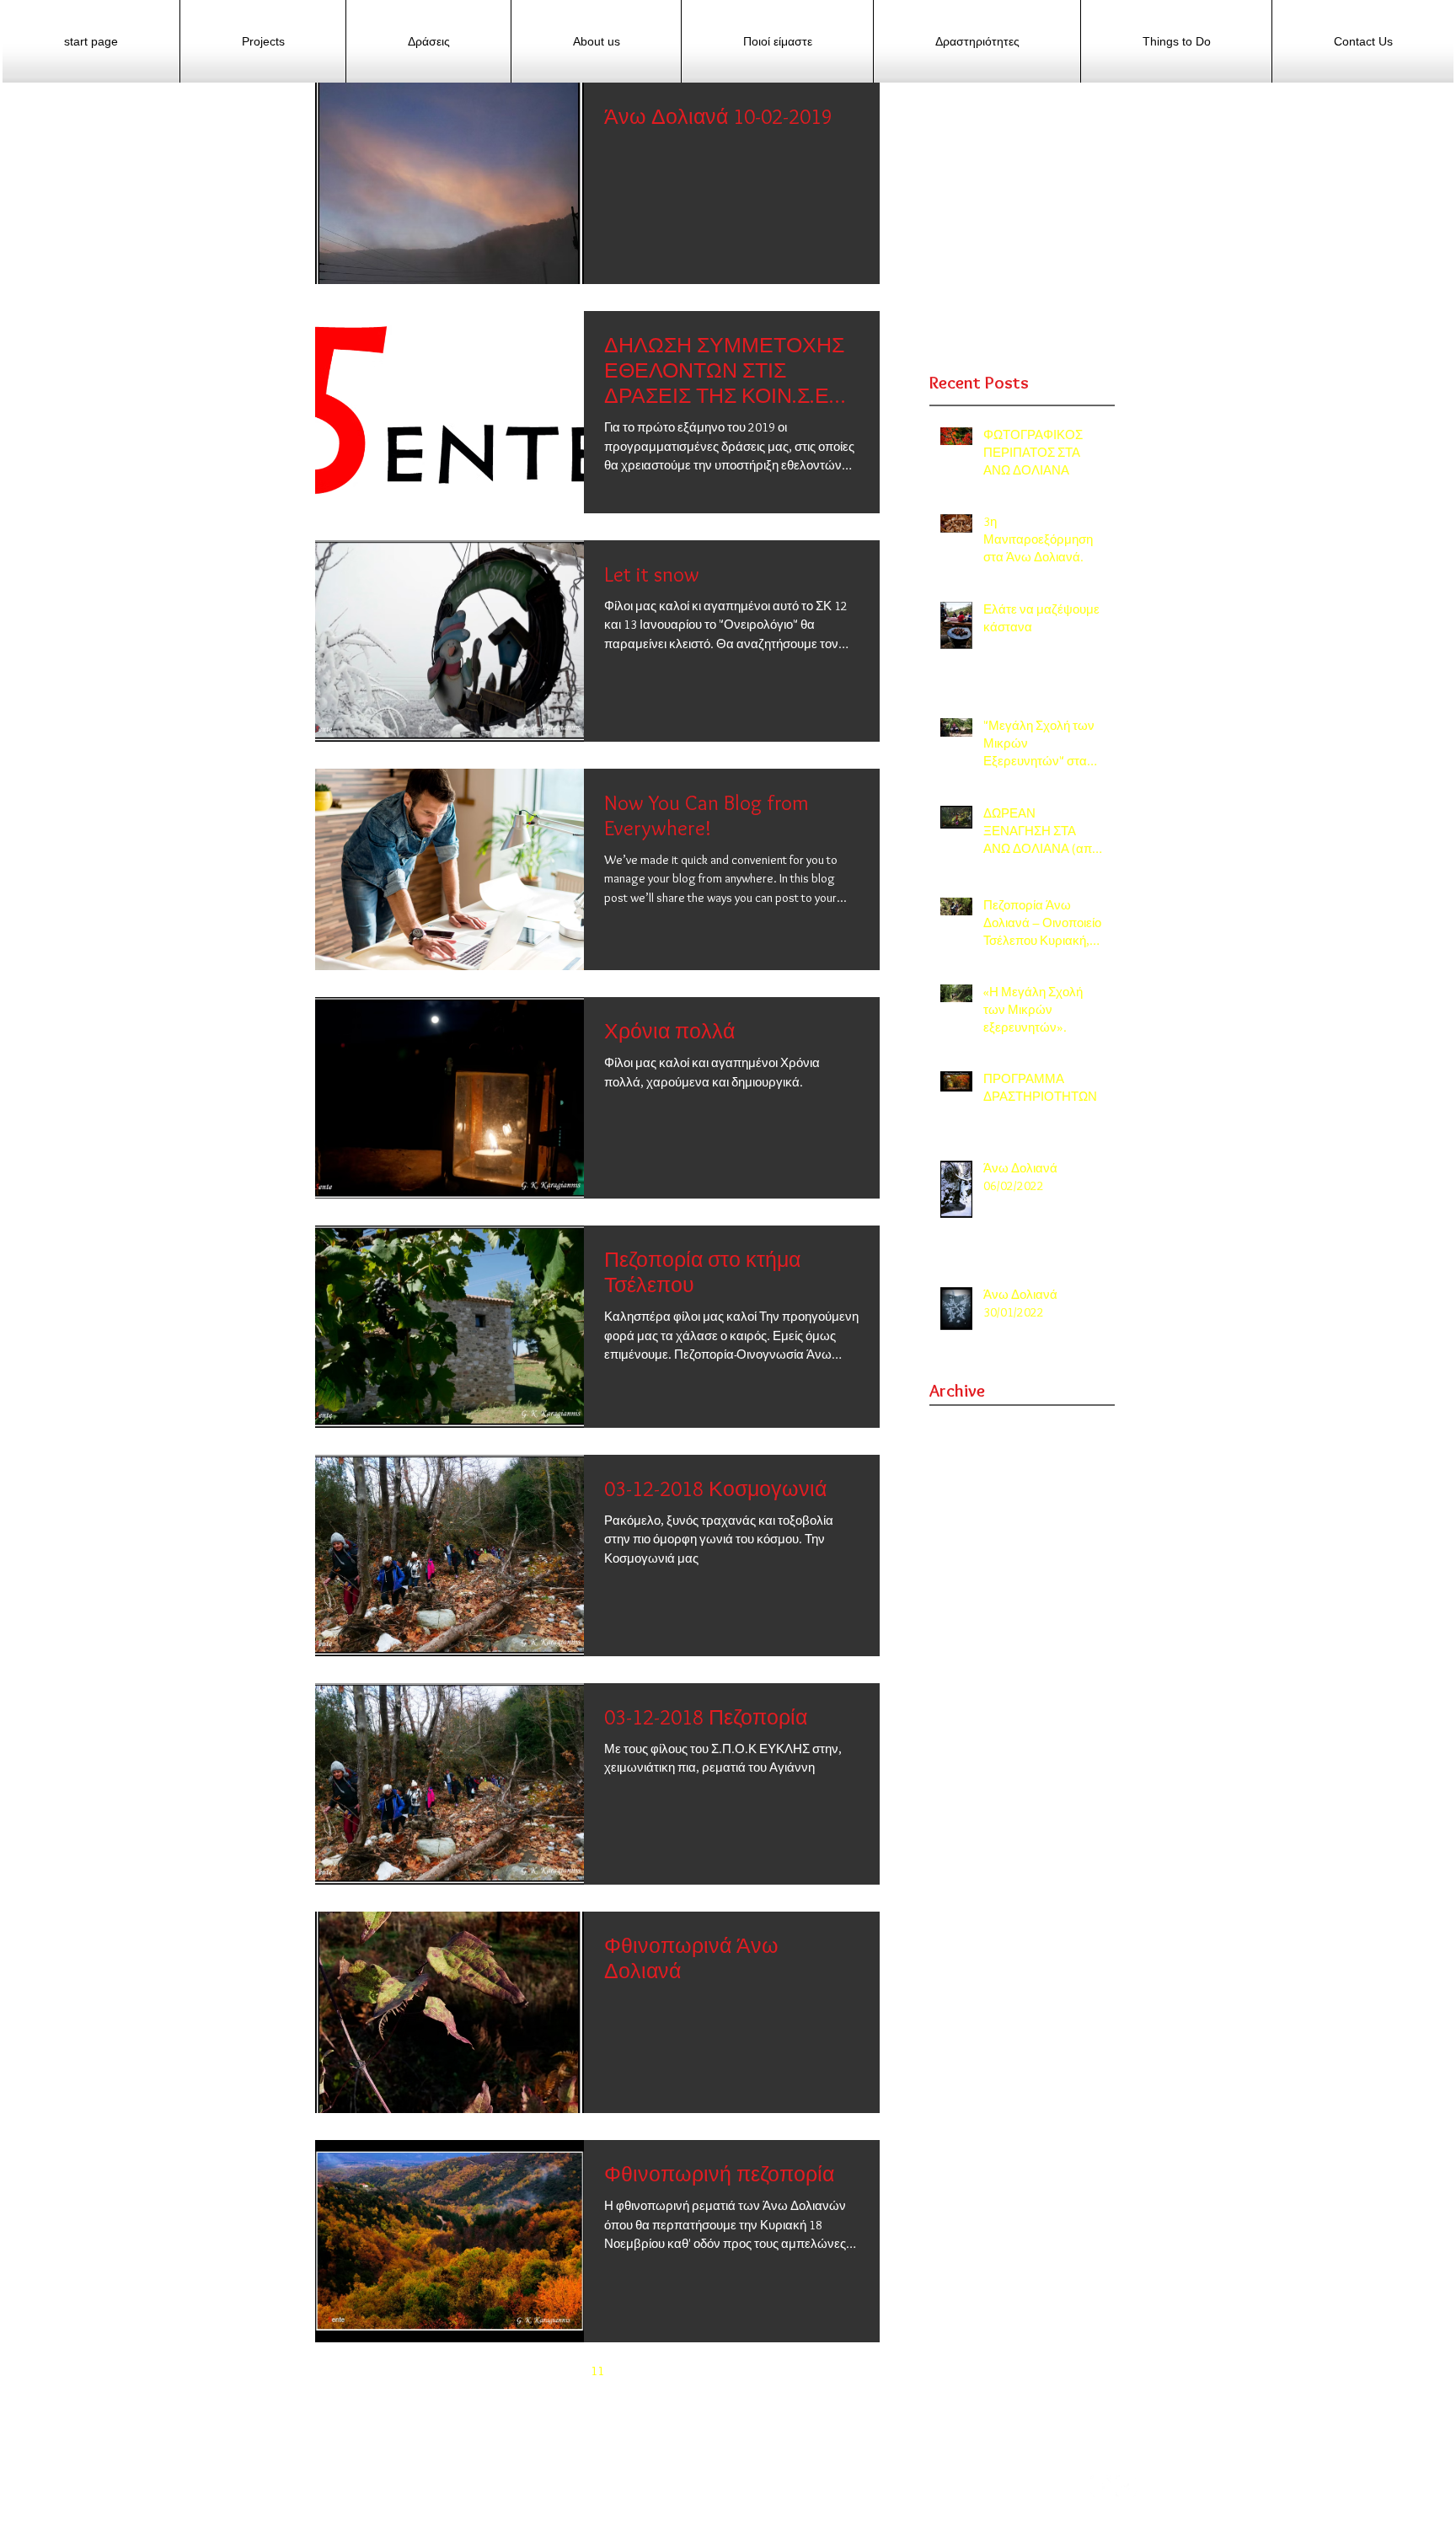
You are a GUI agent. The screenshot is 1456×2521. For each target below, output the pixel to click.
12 (633, 2371)
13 (668, 2371)
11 (597, 2371)
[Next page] (704, 2371)
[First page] (456, 2371)
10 (562, 2371)
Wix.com (337, 2513)
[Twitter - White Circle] (1126, 2486)
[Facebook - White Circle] (1101, 2486)
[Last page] (739, 2371)
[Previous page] (491, 2371)
